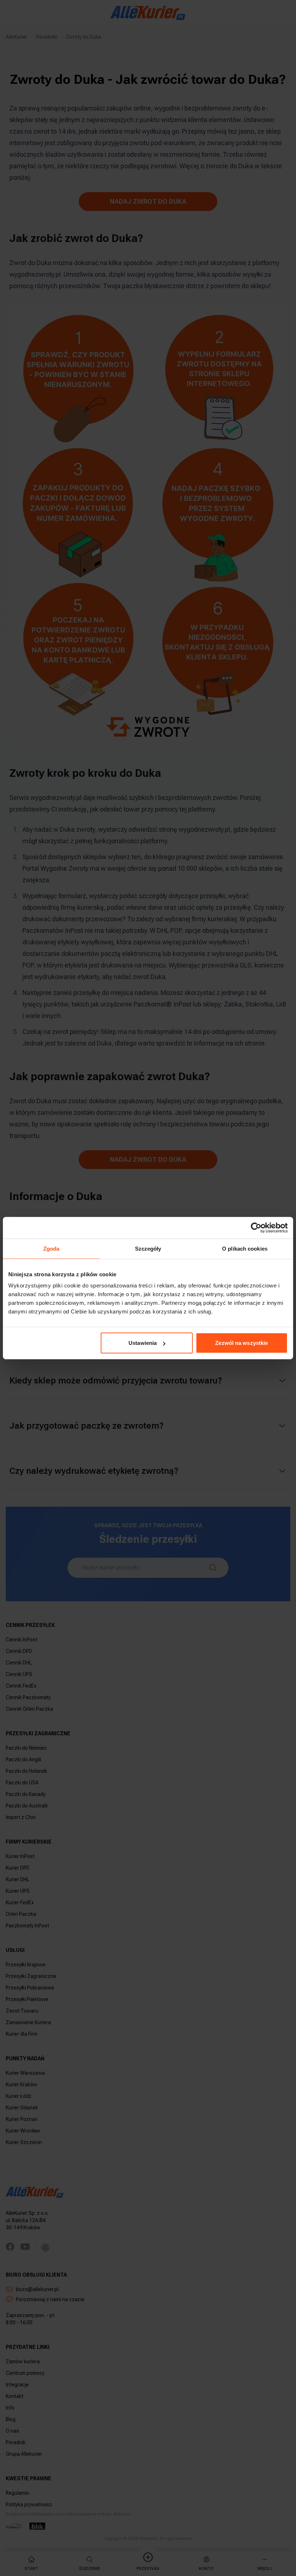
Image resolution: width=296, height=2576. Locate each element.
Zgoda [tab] (51, 1248)
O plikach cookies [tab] (245, 1248)
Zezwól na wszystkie (241, 1343)
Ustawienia (143, 1343)
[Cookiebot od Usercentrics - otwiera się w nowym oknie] (256, 1228)
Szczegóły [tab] (148, 1248)
